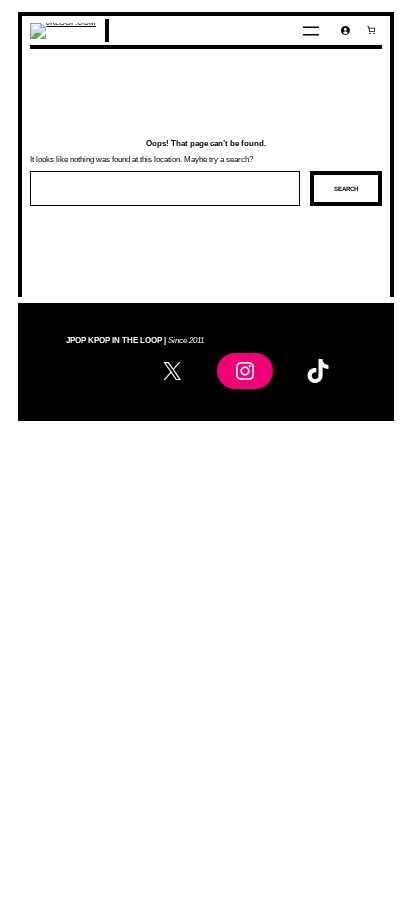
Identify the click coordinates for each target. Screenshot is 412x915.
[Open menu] (311, 31)
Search (346, 188)
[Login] (345, 30)
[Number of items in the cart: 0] (371, 30)
